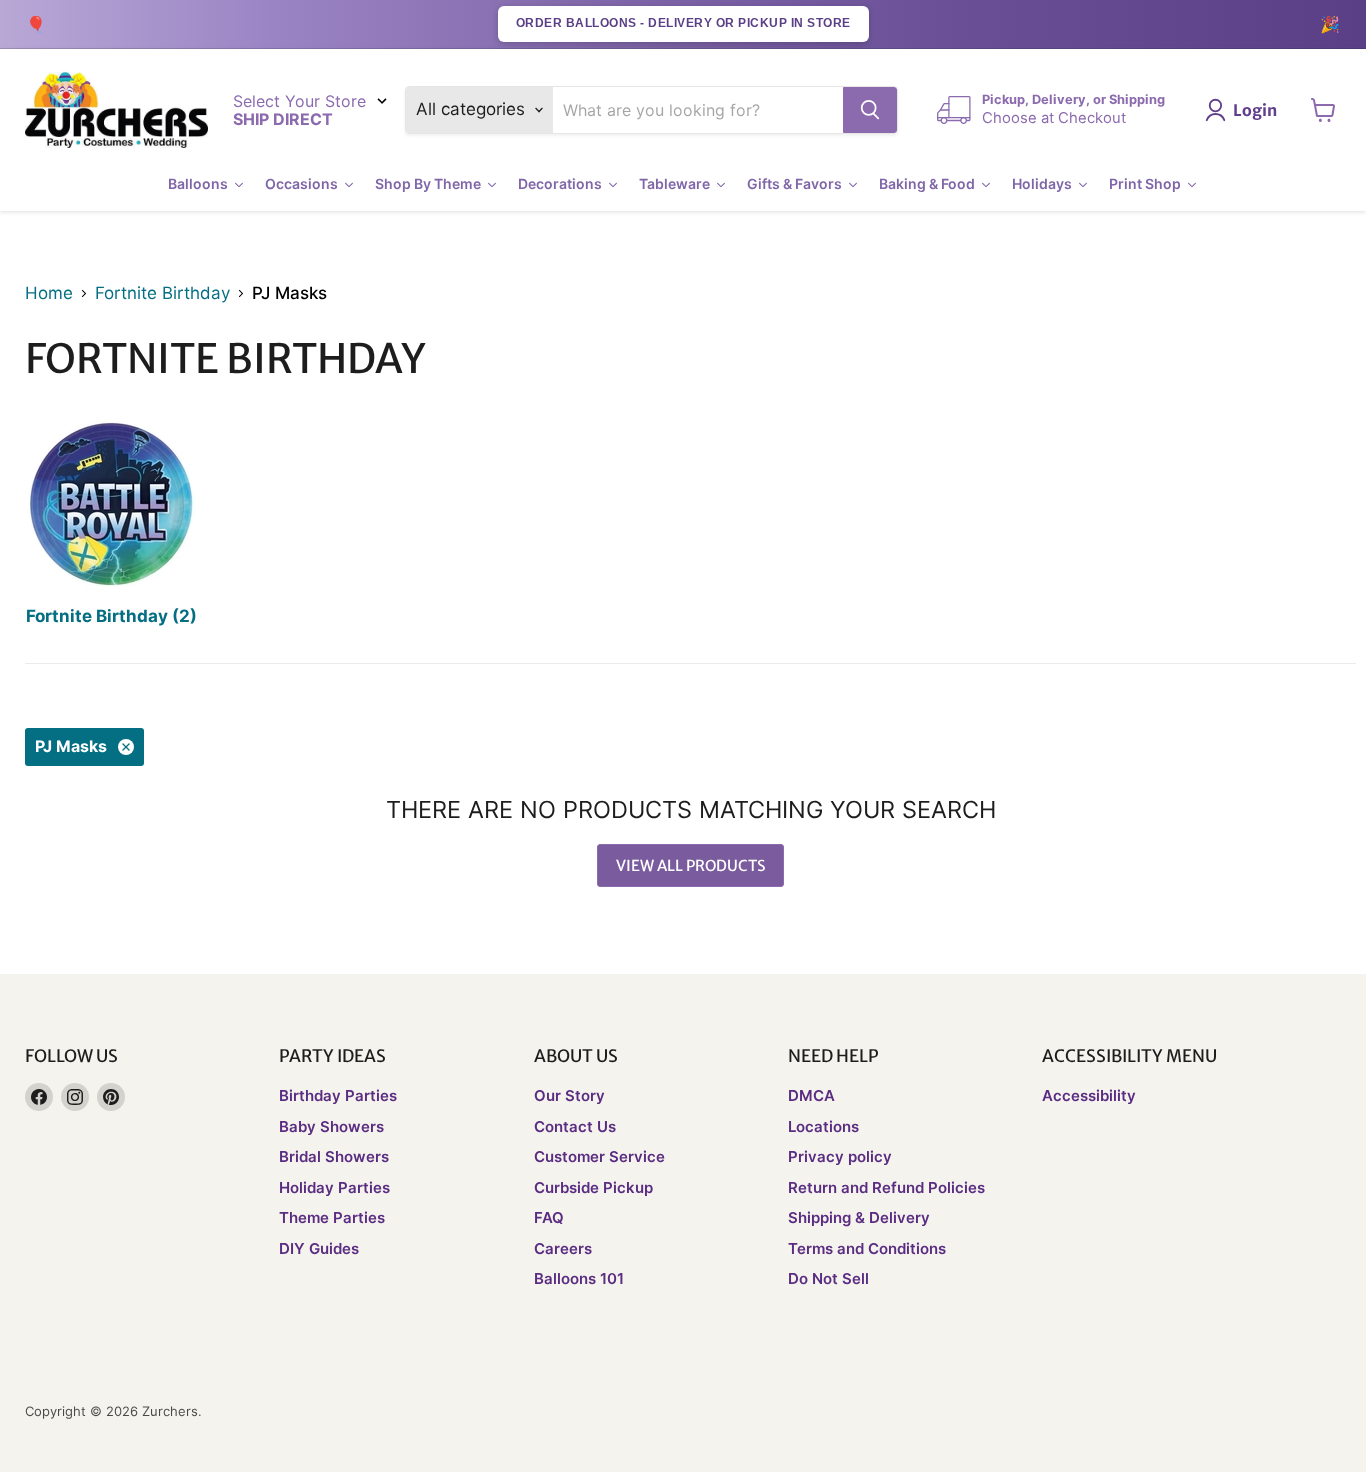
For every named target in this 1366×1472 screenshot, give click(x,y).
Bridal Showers (334, 1156)
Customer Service (599, 1156)
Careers (563, 1248)
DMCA (811, 1095)
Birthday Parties (338, 1095)
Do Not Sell (828, 1278)
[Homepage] (116, 110)
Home (49, 293)
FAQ (549, 1217)
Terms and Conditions (867, 1248)
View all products (690, 865)
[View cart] (1323, 110)
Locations (823, 1126)
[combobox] (698, 110)
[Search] (870, 110)
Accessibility (1089, 1095)
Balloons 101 (579, 1278)
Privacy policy (840, 1156)
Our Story (569, 1095)
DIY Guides (319, 1248)
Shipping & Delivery (859, 1217)
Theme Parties (332, 1217)
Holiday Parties (334, 1187)
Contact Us (575, 1126)
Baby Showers (331, 1126)
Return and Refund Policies (886, 1187)
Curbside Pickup (593, 1187)
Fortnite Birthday (162, 293)
